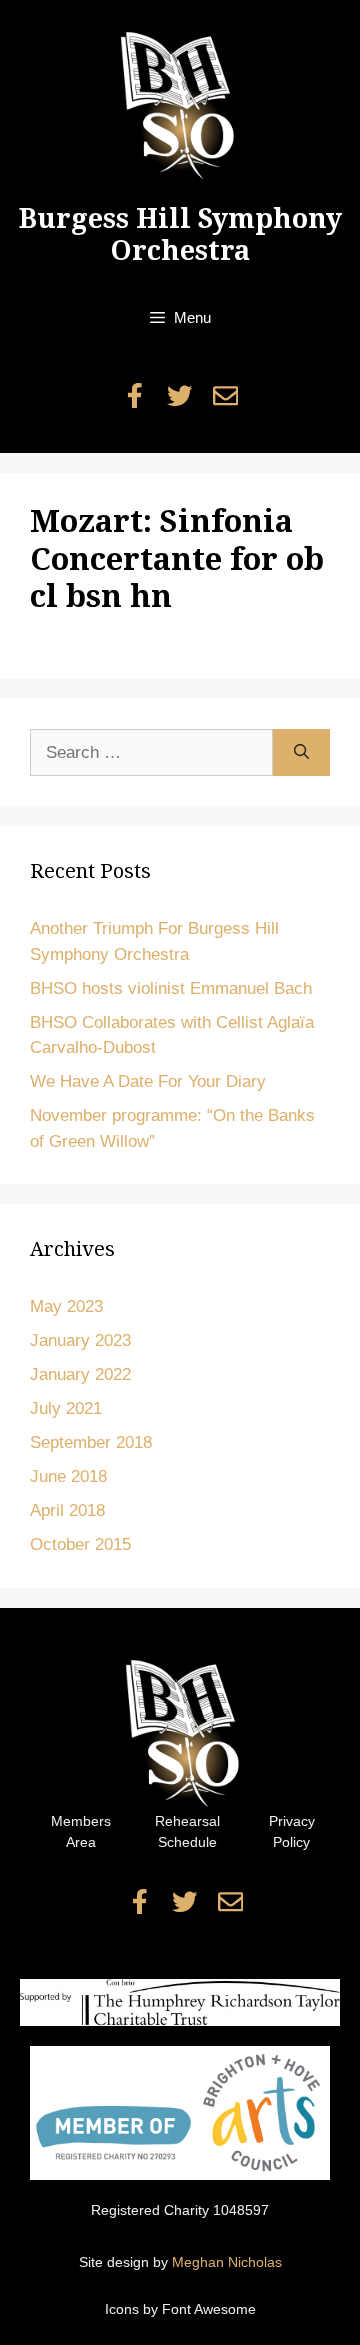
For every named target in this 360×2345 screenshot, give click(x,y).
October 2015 (80, 1544)
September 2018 (91, 1442)
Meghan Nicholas (227, 2262)
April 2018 (67, 1510)
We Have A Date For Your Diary (148, 1081)
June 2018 (68, 1476)
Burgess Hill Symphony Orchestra (180, 234)
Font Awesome (209, 2309)
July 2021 (66, 1408)
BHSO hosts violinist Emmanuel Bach (171, 988)
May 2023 (66, 1306)
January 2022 (80, 1374)
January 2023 (80, 1340)
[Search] (301, 753)
